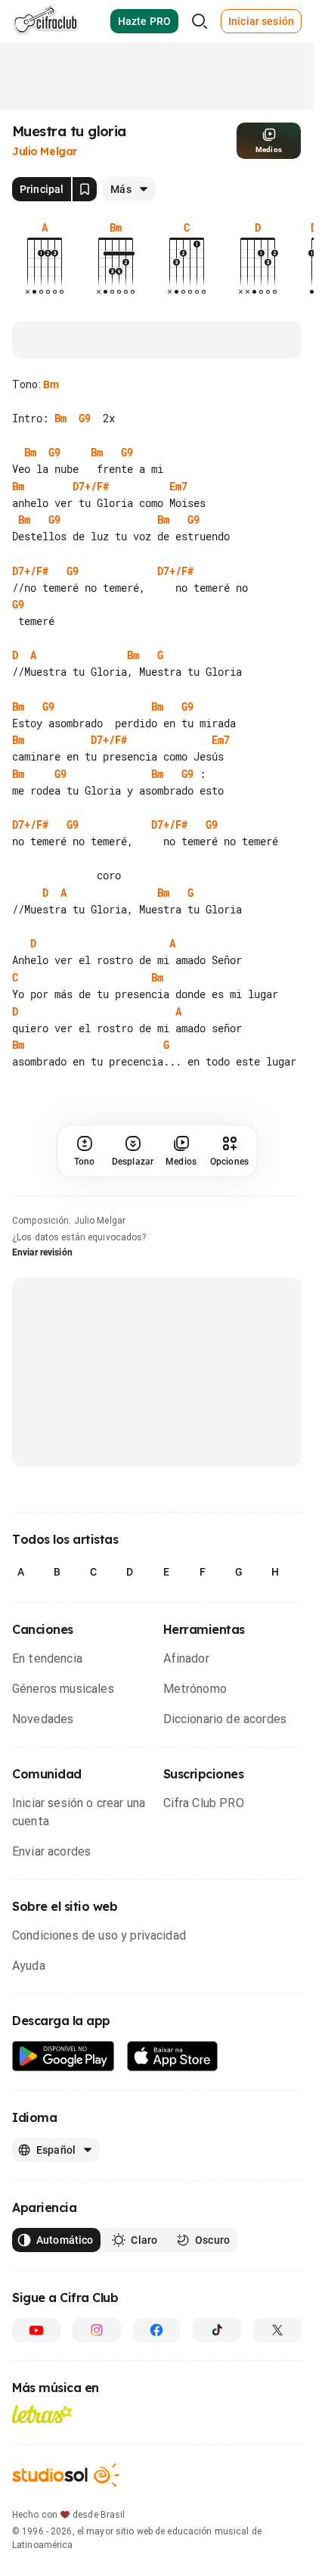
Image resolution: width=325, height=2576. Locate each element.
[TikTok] (217, 2363)
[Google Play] (63, 2090)
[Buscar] (200, 21)
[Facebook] (157, 2363)
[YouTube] (36, 2363)
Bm (51, 384)
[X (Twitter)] (277, 2363)
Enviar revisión (42, 1286)
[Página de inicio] (46, 21)
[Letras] (42, 2447)
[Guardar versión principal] (85, 189)
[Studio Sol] (66, 2508)
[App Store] (173, 2090)
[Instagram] (97, 2363)
